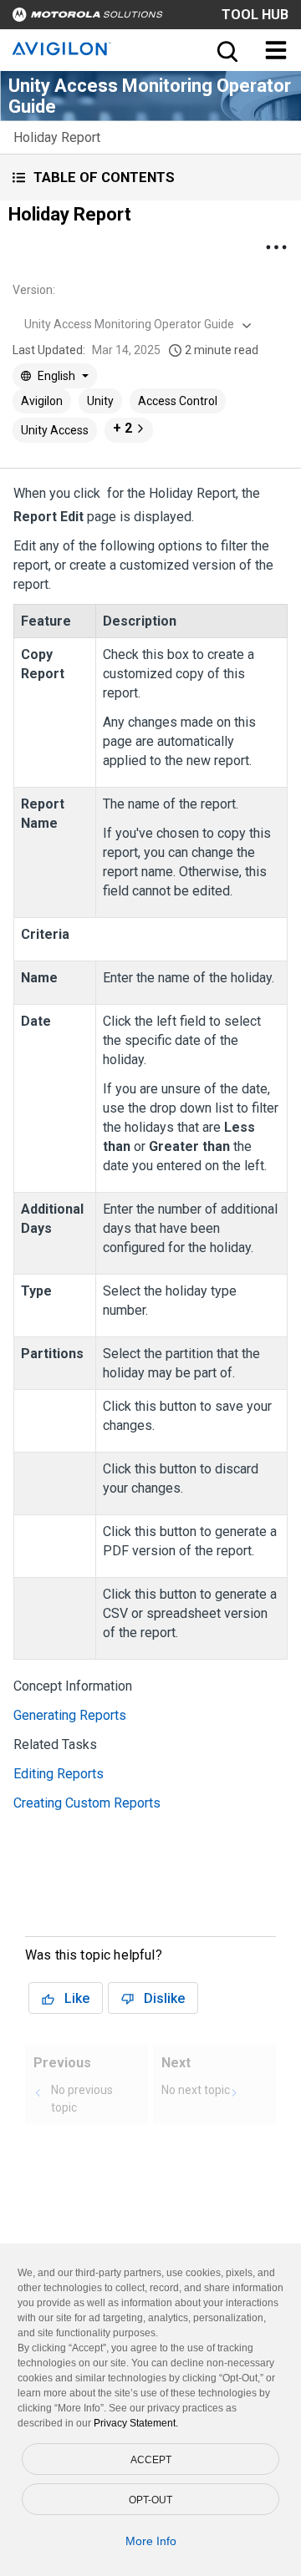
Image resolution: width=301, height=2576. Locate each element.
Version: (34, 290)
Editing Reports (59, 1774)
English (56, 376)
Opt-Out (150, 2500)
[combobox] (136, 324)
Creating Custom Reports (87, 1803)
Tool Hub (255, 15)
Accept (151, 2460)
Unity (100, 401)
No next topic (196, 2090)
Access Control (178, 401)
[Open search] (226, 50)
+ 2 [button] (122, 428)
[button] (150, 177)
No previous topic (82, 2099)
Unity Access (55, 430)
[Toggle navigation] (276, 50)
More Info (151, 2541)
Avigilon (42, 401)
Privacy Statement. (136, 2423)
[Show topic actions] (276, 247)
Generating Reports (70, 1715)
